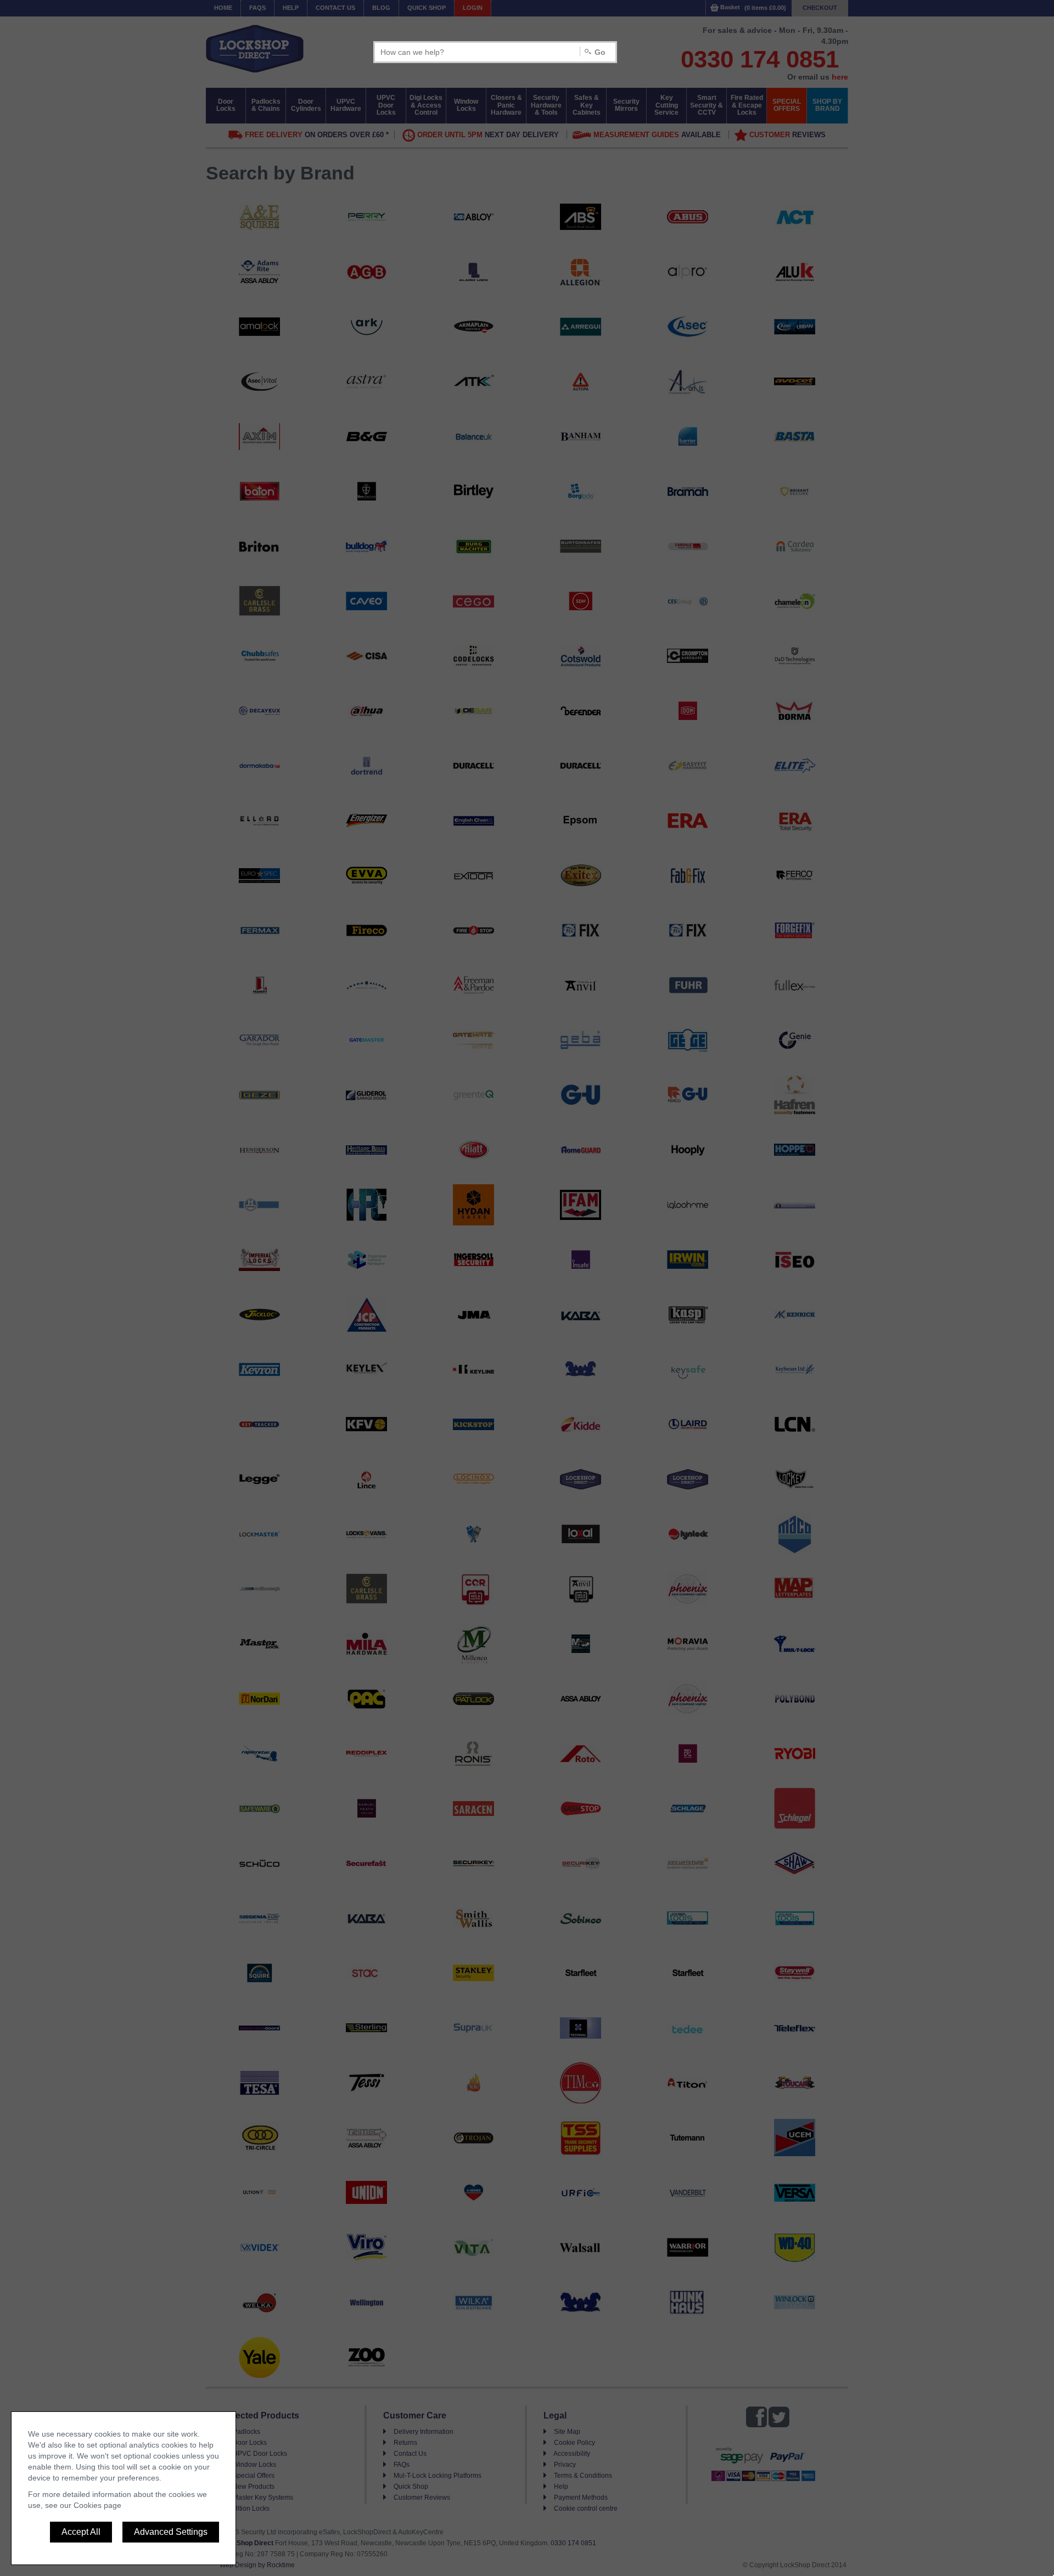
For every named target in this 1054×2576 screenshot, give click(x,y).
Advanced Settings (171, 2532)
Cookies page (97, 2505)
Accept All (81, 2532)
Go (600, 52)
